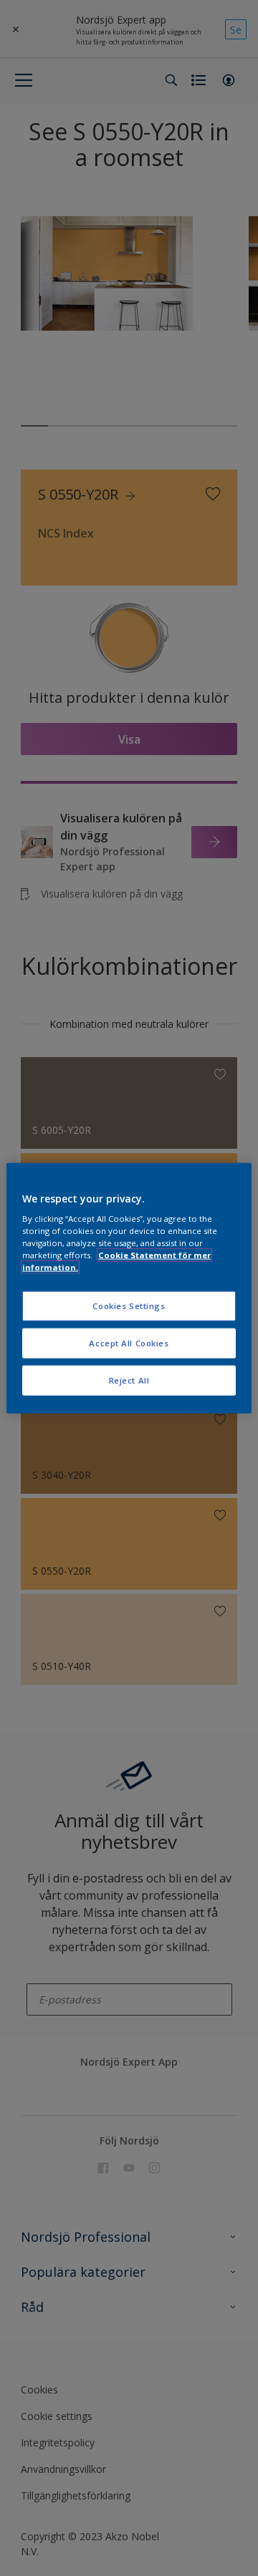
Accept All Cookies (129, 1343)
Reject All (129, 1380)
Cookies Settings (129, 1306)
